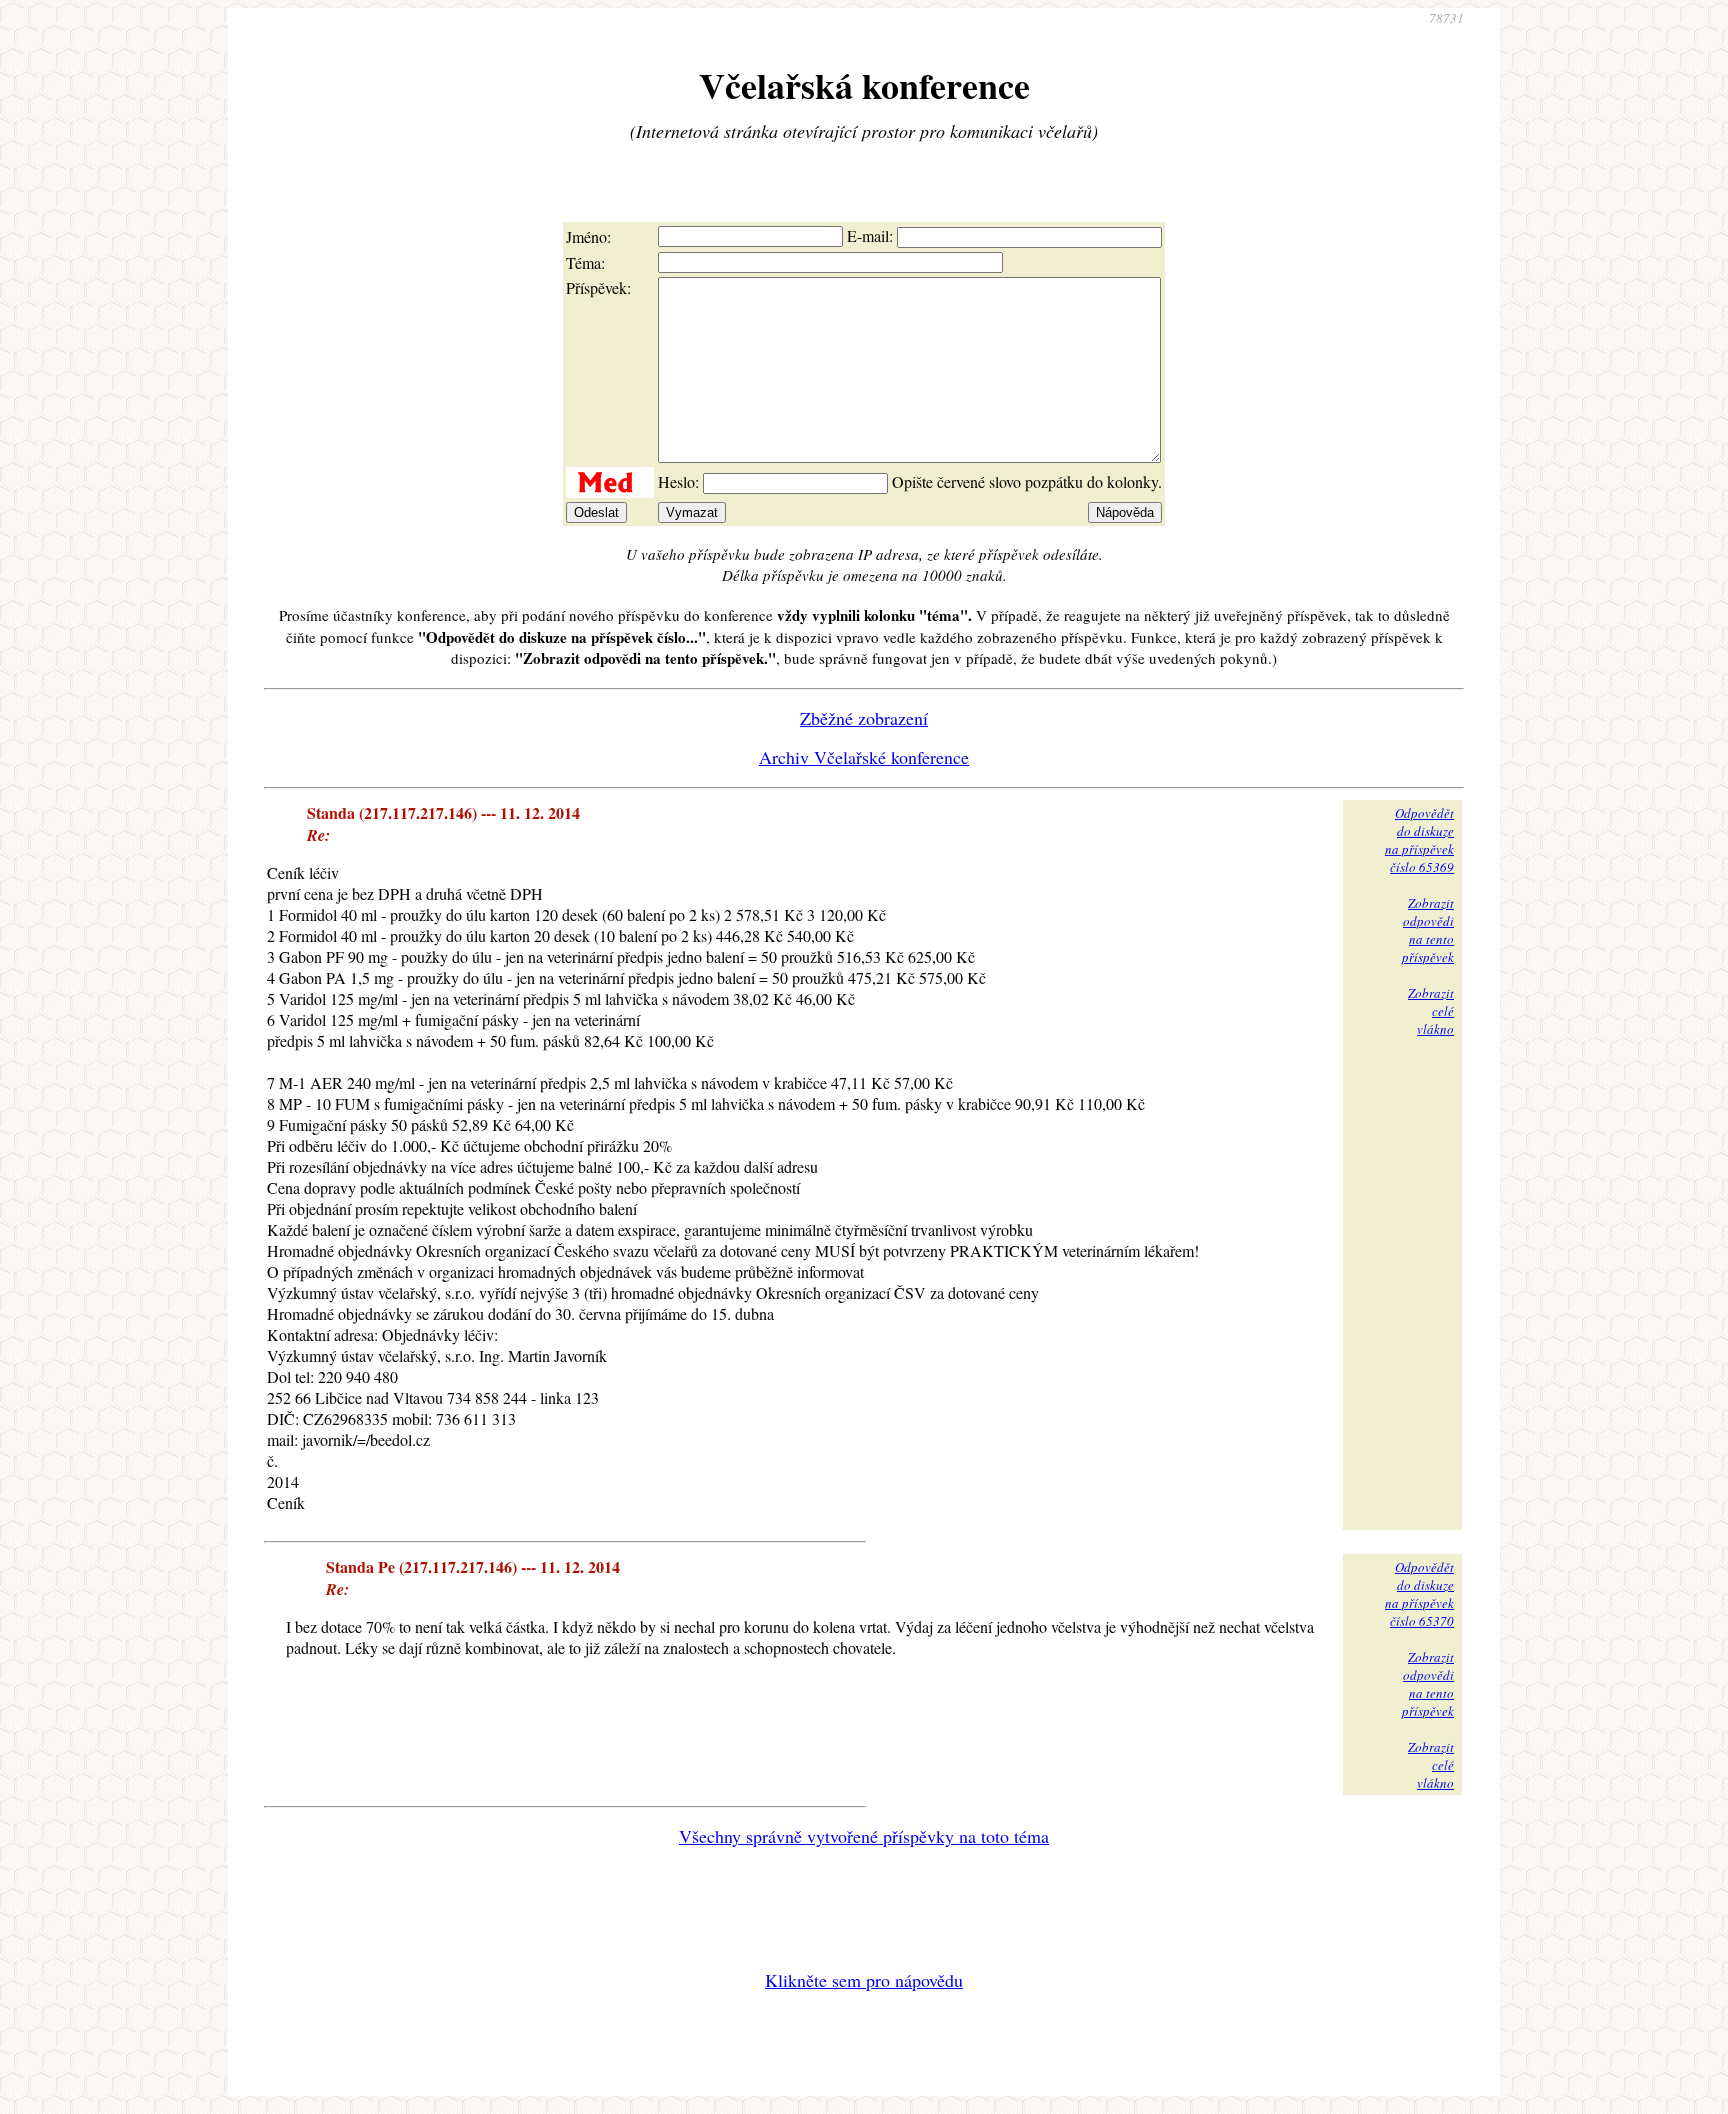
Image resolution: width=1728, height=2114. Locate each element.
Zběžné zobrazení (864, 718)
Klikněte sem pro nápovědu (864, 1980)
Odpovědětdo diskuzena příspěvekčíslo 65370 (1419, 1594)
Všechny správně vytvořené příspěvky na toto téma (864, 1836)
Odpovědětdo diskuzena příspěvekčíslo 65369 (1419, 840)
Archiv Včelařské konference (864, 757)
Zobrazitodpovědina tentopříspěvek (1428, 930)
